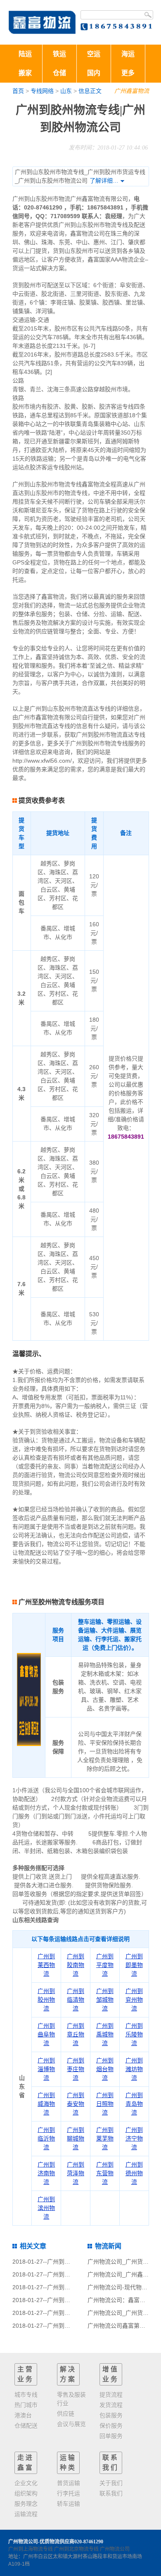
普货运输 (69, 2483)
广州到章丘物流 (76, 2034)
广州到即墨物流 (134, 1965)
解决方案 (68, 2374)
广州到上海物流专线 (31, 2549)
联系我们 (111, 2463)
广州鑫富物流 (132, 91)
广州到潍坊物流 (134, 2069)
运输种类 (68, 2463)
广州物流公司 (115, 2549)
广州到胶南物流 (76, 1965)
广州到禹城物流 (105, 2034)
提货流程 (111, 2395)
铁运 (59, 54)
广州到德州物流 (134, 2173)
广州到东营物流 (105, 2173)
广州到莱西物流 (46, 1965)
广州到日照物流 (105, 2104)
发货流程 (111, 2405)
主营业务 (26, 2374)
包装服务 (111, 2415)
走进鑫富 (26, 2463)
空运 (94, 54)
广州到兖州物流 (134, 2000)
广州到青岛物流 (134, 2104)
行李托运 (69, 2493)
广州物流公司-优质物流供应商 (41, 2542)
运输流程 (26, 2514)
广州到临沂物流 (46, 2138)
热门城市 (26, 2405)
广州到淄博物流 (46, 2069)
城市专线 (26, 2395)
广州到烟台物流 (105, 2069)
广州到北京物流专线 (76, 2549)
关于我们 (111, 2483)
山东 (66, 91)
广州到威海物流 (46, 2104)
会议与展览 (71, 2424)
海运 (128, 54)
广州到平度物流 (105, 1965)
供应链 (66, 2414)
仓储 (59, 73)
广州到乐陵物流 (134, 2034)
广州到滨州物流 (46, 2208)
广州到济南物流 (46, 2173)
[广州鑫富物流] (42, 22)
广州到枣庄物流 (76, 2069)
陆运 (25, 54)
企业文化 (26, 2483)
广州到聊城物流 (76, 2138)
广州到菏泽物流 (76, 2173)
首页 (18, 91)
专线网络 (42, 91)
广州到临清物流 (76, 2000)
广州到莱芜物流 (105, 2138)
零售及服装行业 (71, 2399)
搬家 (25, 73)
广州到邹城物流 (105, 2000)
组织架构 (26, 2493)
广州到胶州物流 (46, 2000)
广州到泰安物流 (76, 2104)
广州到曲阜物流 (46, 2034)
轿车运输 (69, 2504)
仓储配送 (26, 2426)
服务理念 (26, 2504)
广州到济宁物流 (134, 2138)
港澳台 (23, 2415)
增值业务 (111, 2374)
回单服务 (111, 2436)
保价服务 (111, 2426)
